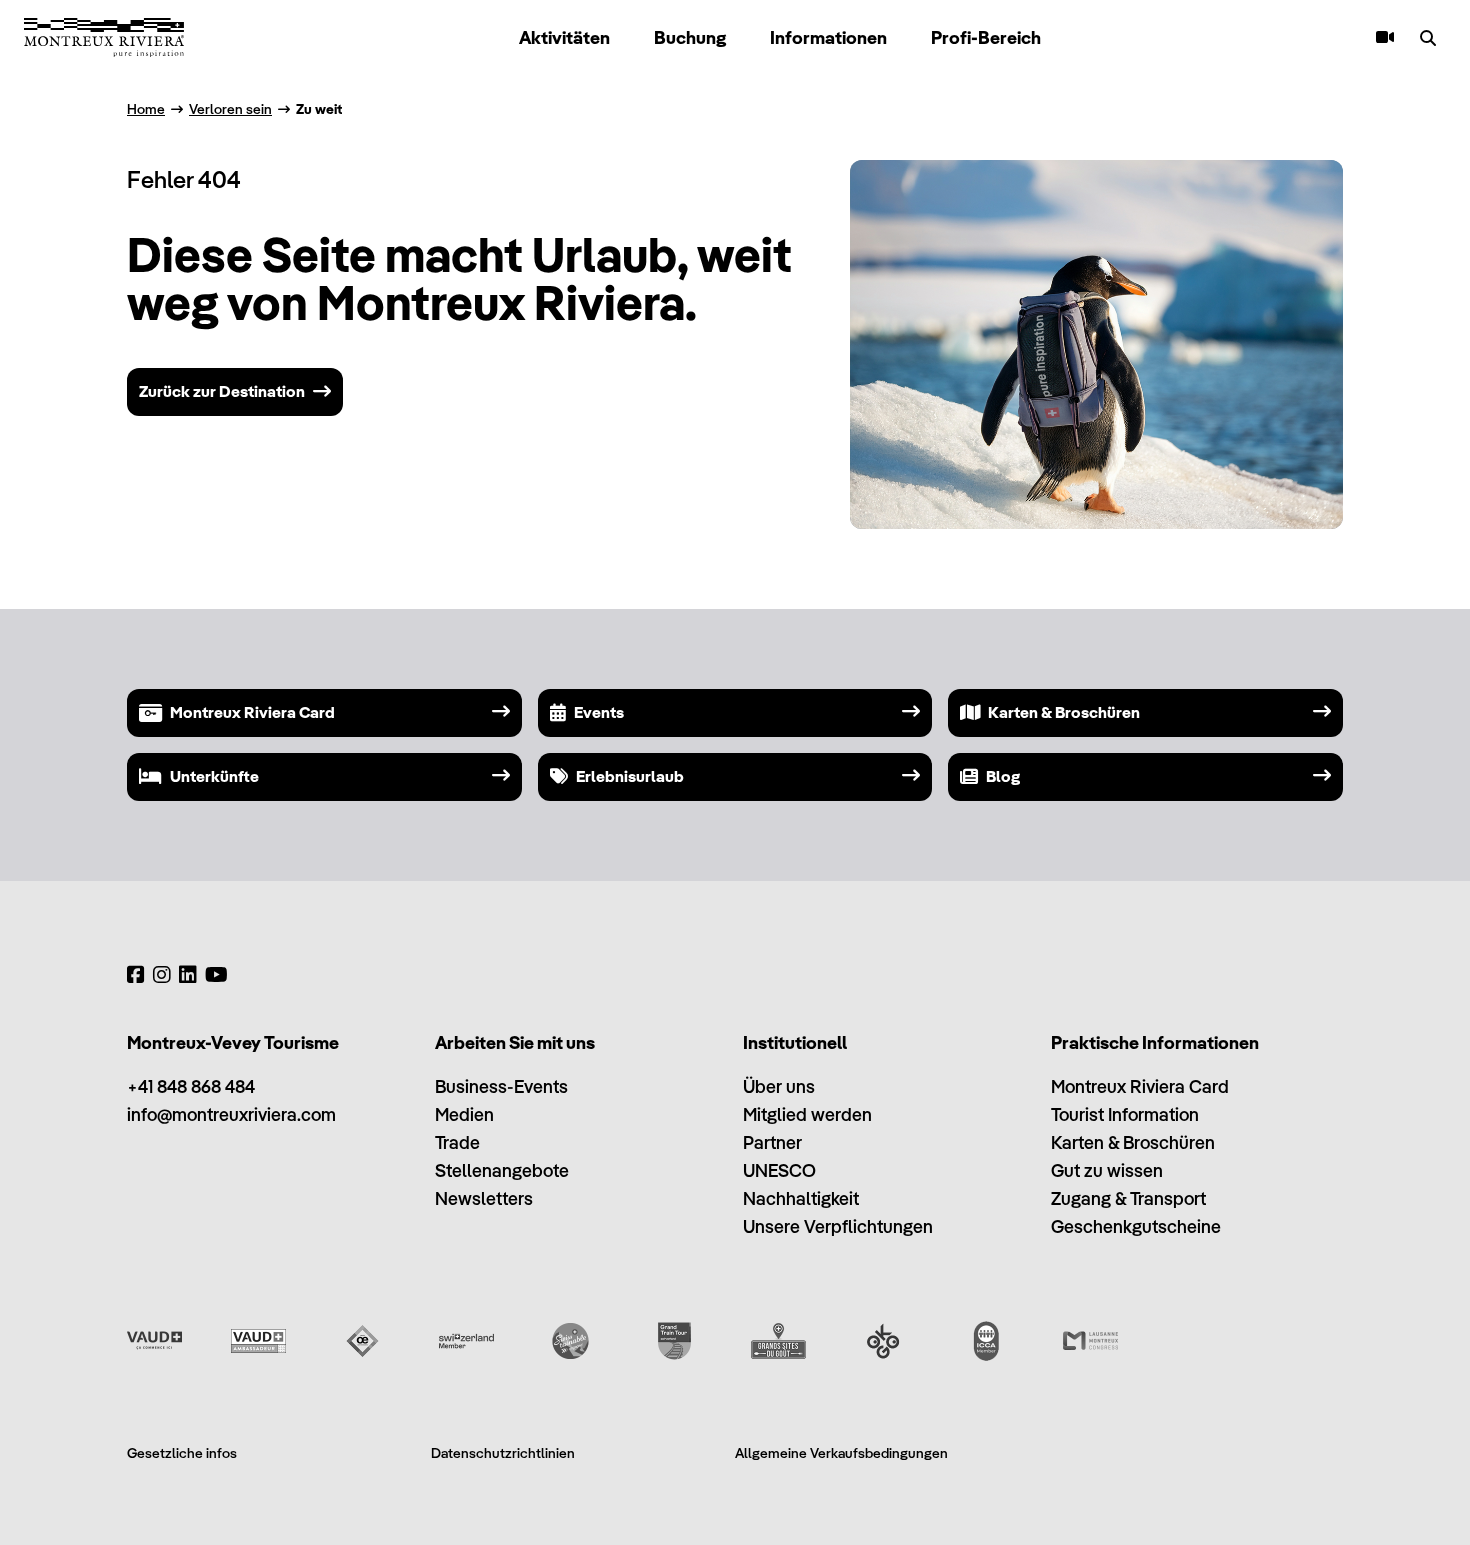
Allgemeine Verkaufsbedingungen (841, 1453)
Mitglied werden (807, 1114)
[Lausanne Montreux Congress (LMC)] (1090, 1341)
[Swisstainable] (570, 1341)
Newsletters (484, 1198)
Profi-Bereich (986, 37)
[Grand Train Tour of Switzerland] (674, 1341)
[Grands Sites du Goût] (778, 1341)
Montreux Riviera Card (1140, 1086)
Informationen (828, 37)
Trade (457, 1142)
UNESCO (779, 1170)
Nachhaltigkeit (801, 1198)
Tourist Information (1125, 1114)
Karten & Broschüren (1133, 1142)
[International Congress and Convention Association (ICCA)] (986, 1341)
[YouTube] (216, 975)
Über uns (779, 1086)
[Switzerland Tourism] (466, 1341)
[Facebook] (136, 975)
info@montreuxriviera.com (231, 1114)
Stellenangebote (502, 1170)
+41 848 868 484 (191, 1086)
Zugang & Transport (1128, 1198)
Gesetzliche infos (182, 1453)
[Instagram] (162, 975)
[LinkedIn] (188, 975)
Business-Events (501, 1086)
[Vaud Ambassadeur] (258, 1341)
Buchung (690, 37)
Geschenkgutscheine (1136, 1226)
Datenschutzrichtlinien (503, 1453)
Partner (772, 1142)
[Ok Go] (882, 1341)
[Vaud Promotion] (154, 1341)
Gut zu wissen (1107, 1170)
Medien (464, 1114)
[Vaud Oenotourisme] (362, 1341)
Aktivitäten (564, 37)
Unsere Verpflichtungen (838, 1226)
